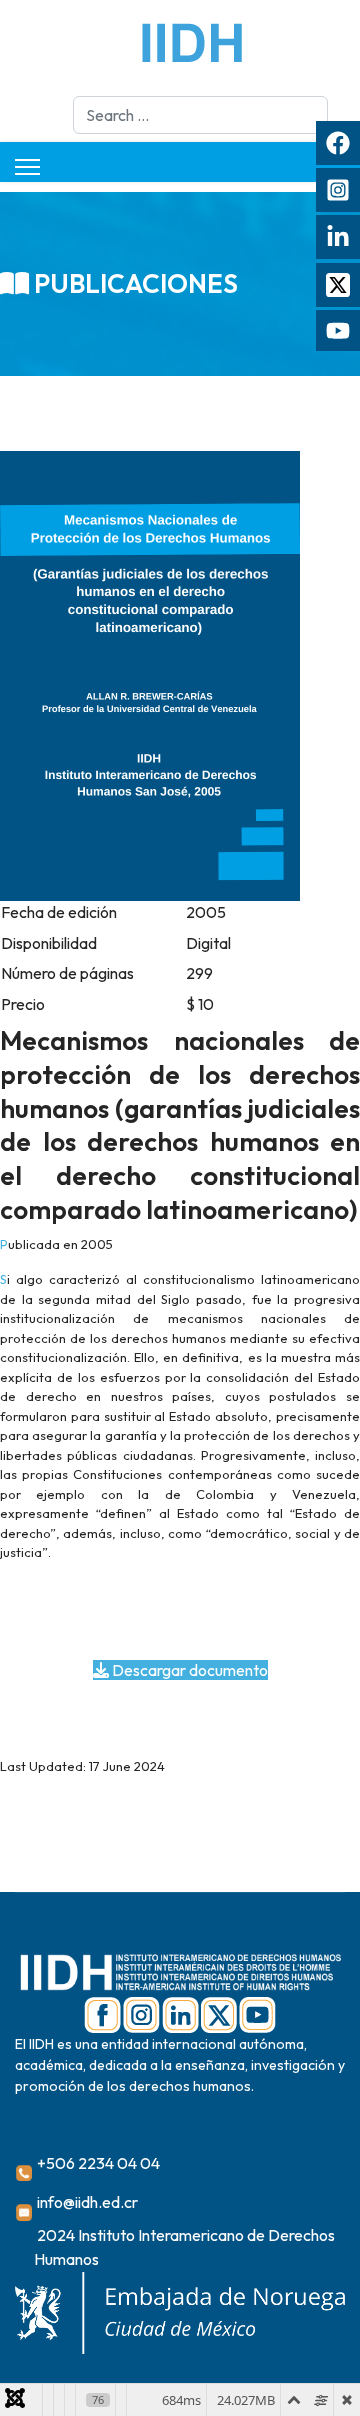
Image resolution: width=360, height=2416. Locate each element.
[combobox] (200, 115)
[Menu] (27, 167)
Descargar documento (188, 1670)
